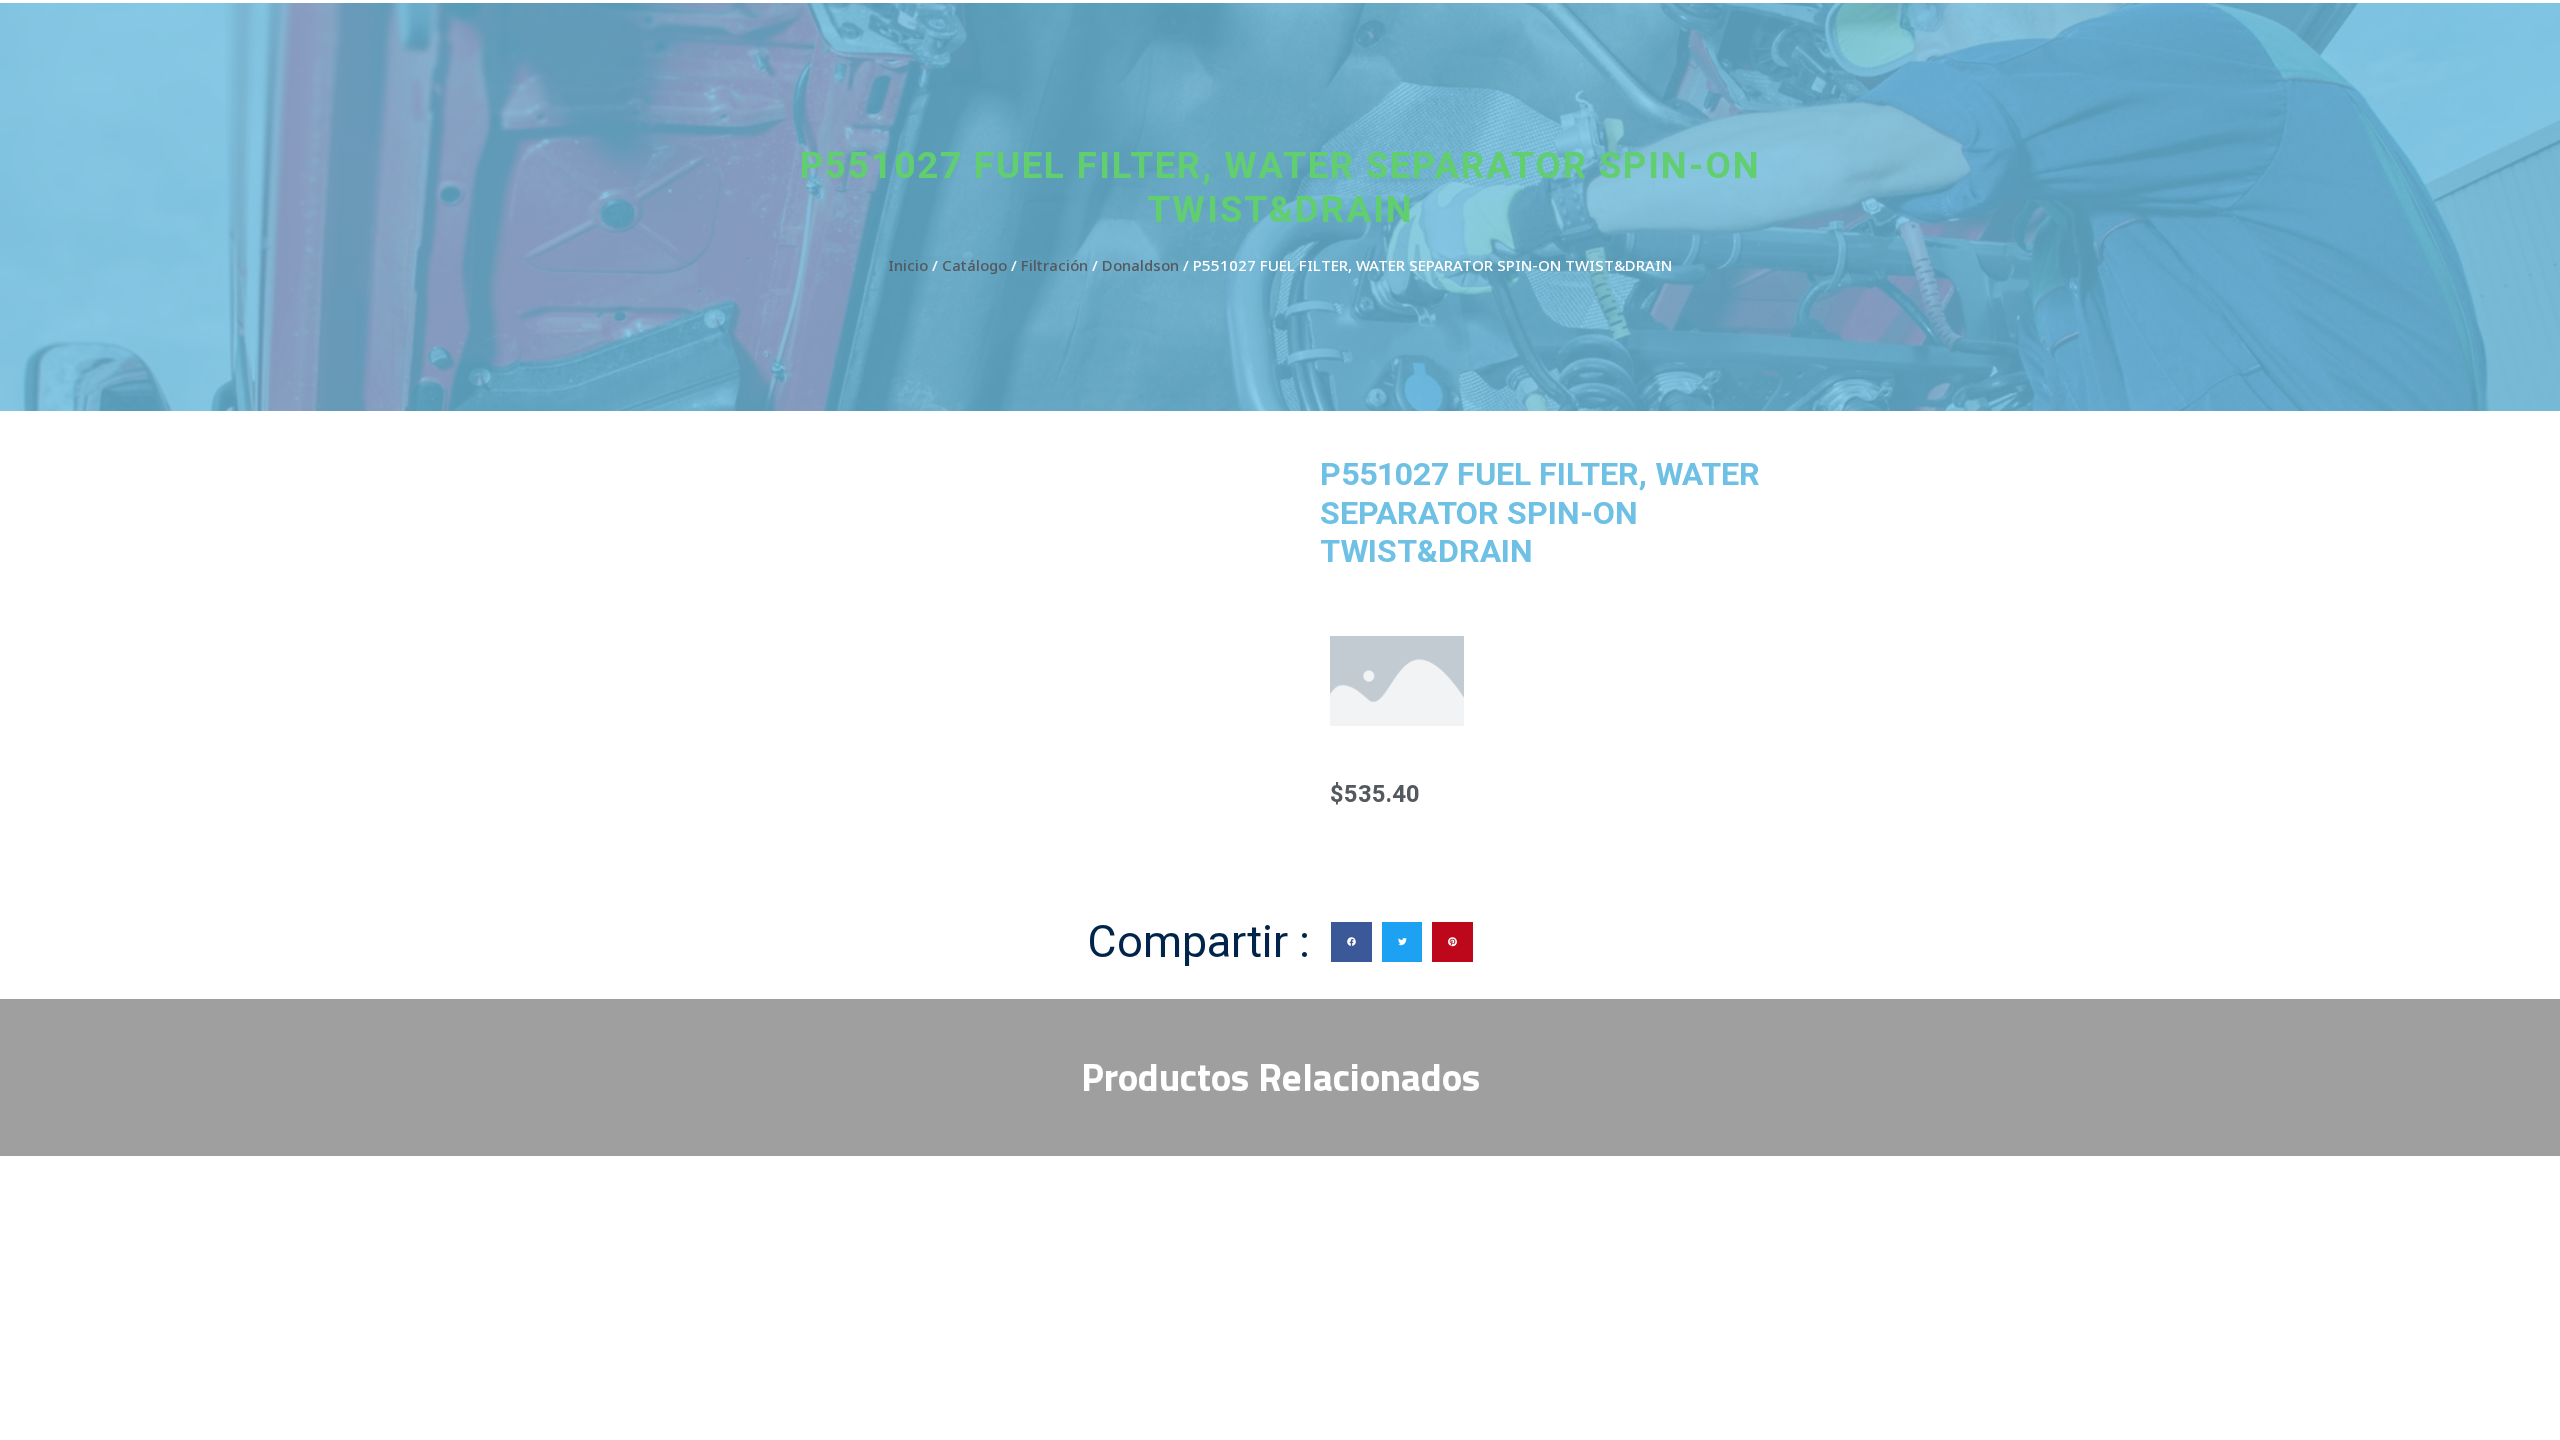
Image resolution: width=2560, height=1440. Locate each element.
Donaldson (1140, 265)
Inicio (908, 265)
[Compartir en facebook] (1351, 942)
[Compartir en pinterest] (1452, 942)
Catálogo (974, 265)
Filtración (1054, 265)
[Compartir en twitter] (1402, 942)
